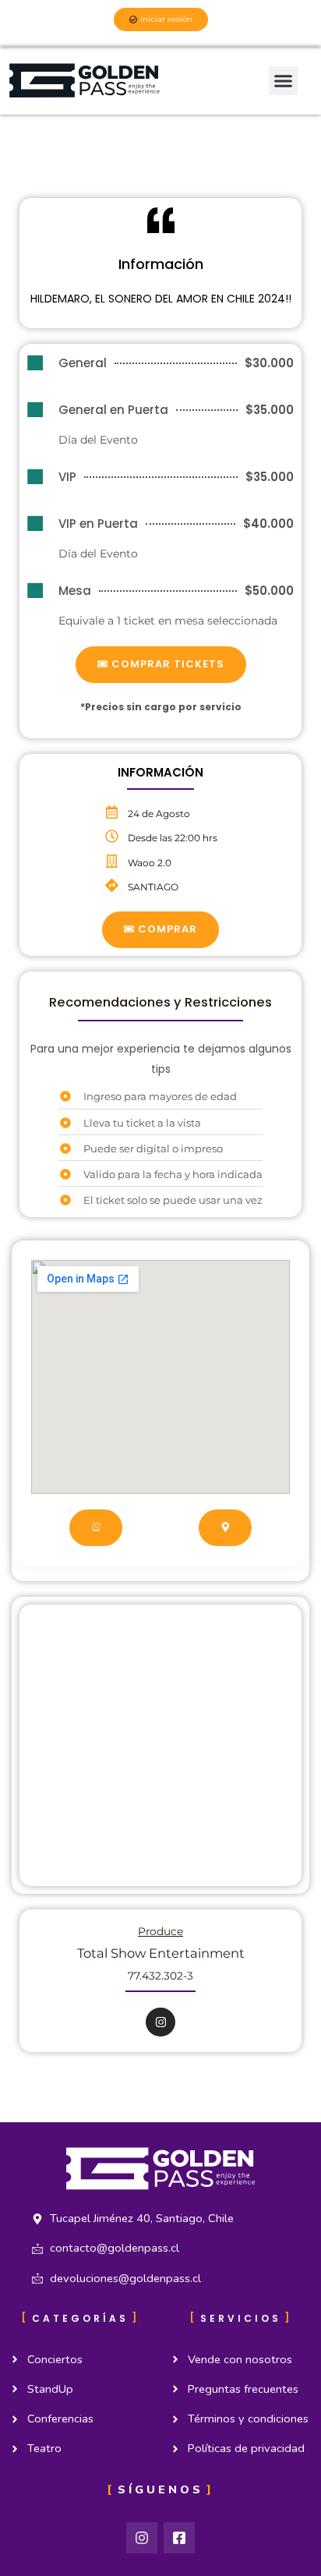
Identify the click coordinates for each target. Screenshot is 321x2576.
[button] (284, 81)
